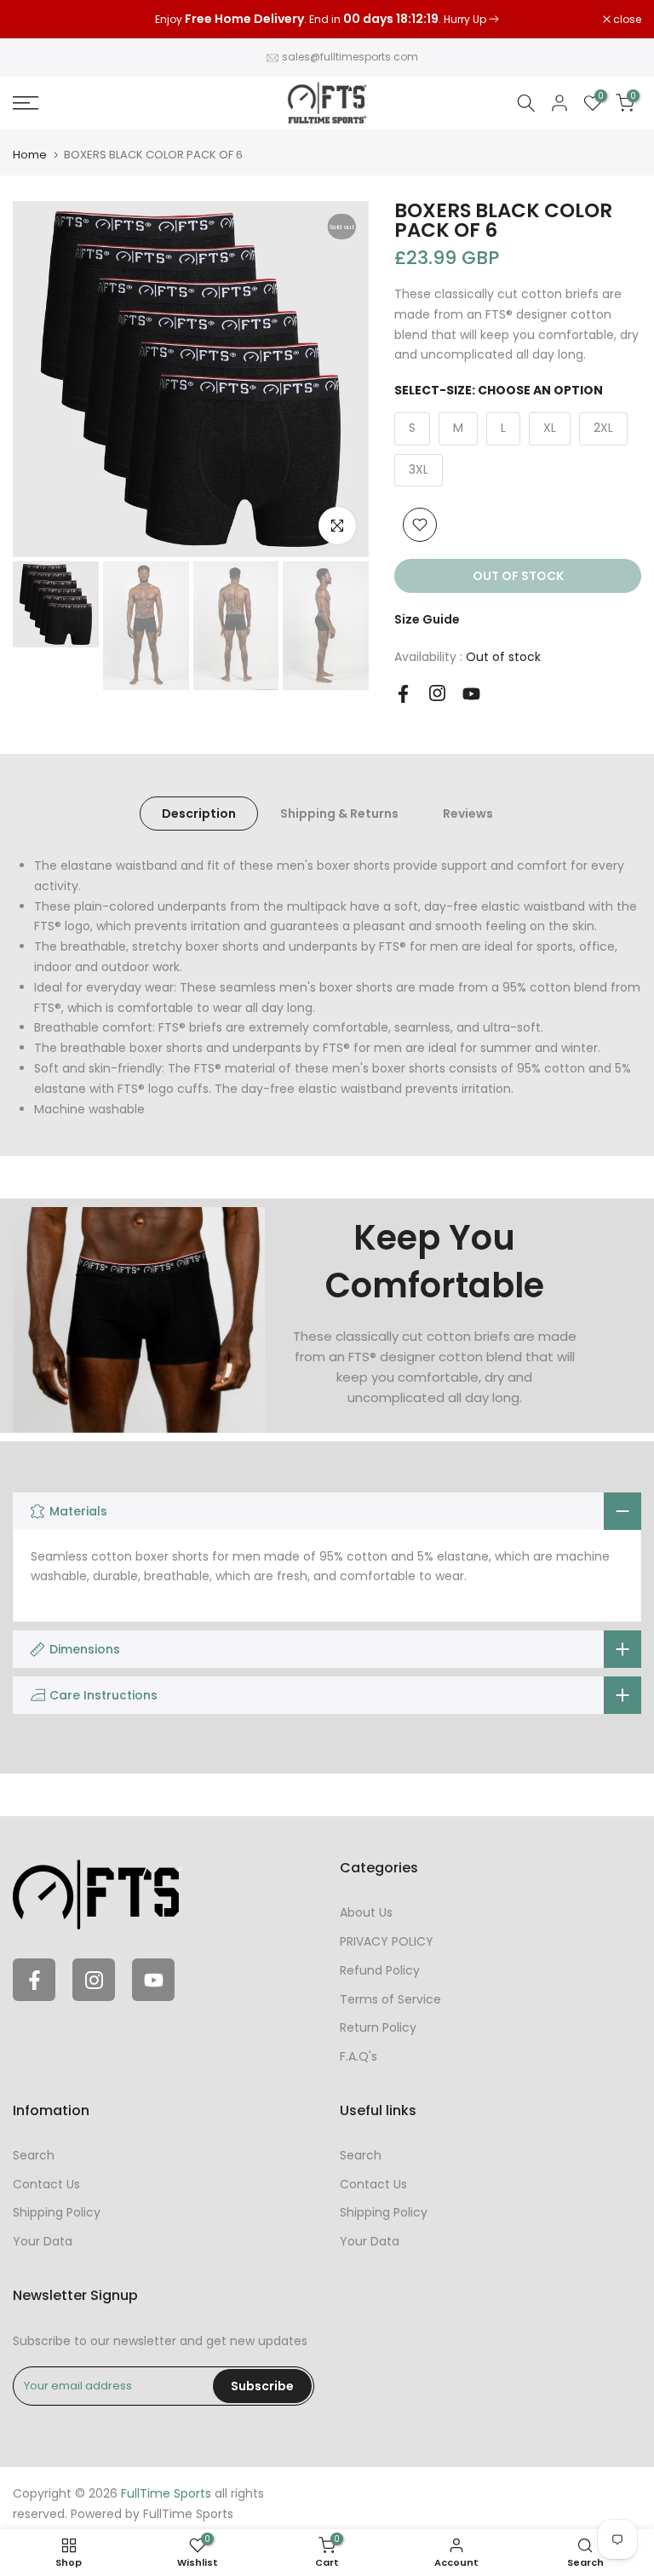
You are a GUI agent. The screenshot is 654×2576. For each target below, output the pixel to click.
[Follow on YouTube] (471, 694)
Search (34, 2155)
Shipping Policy (57, 2212)
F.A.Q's (359, 2056)
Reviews (468, 814)
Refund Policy (380, 1970)
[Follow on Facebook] (403, 694)
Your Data (43, 2241)
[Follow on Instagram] (437, 693)
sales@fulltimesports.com (350, 57)
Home (30, 155)
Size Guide (427, 619)
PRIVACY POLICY (387, 1941)
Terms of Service (390, 1999)
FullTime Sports (188, 2514)
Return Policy (378, 2027)
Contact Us (46, 2184)
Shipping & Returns (339, 814)
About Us (366, 1912)
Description (199, 814)
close (36, 20)
